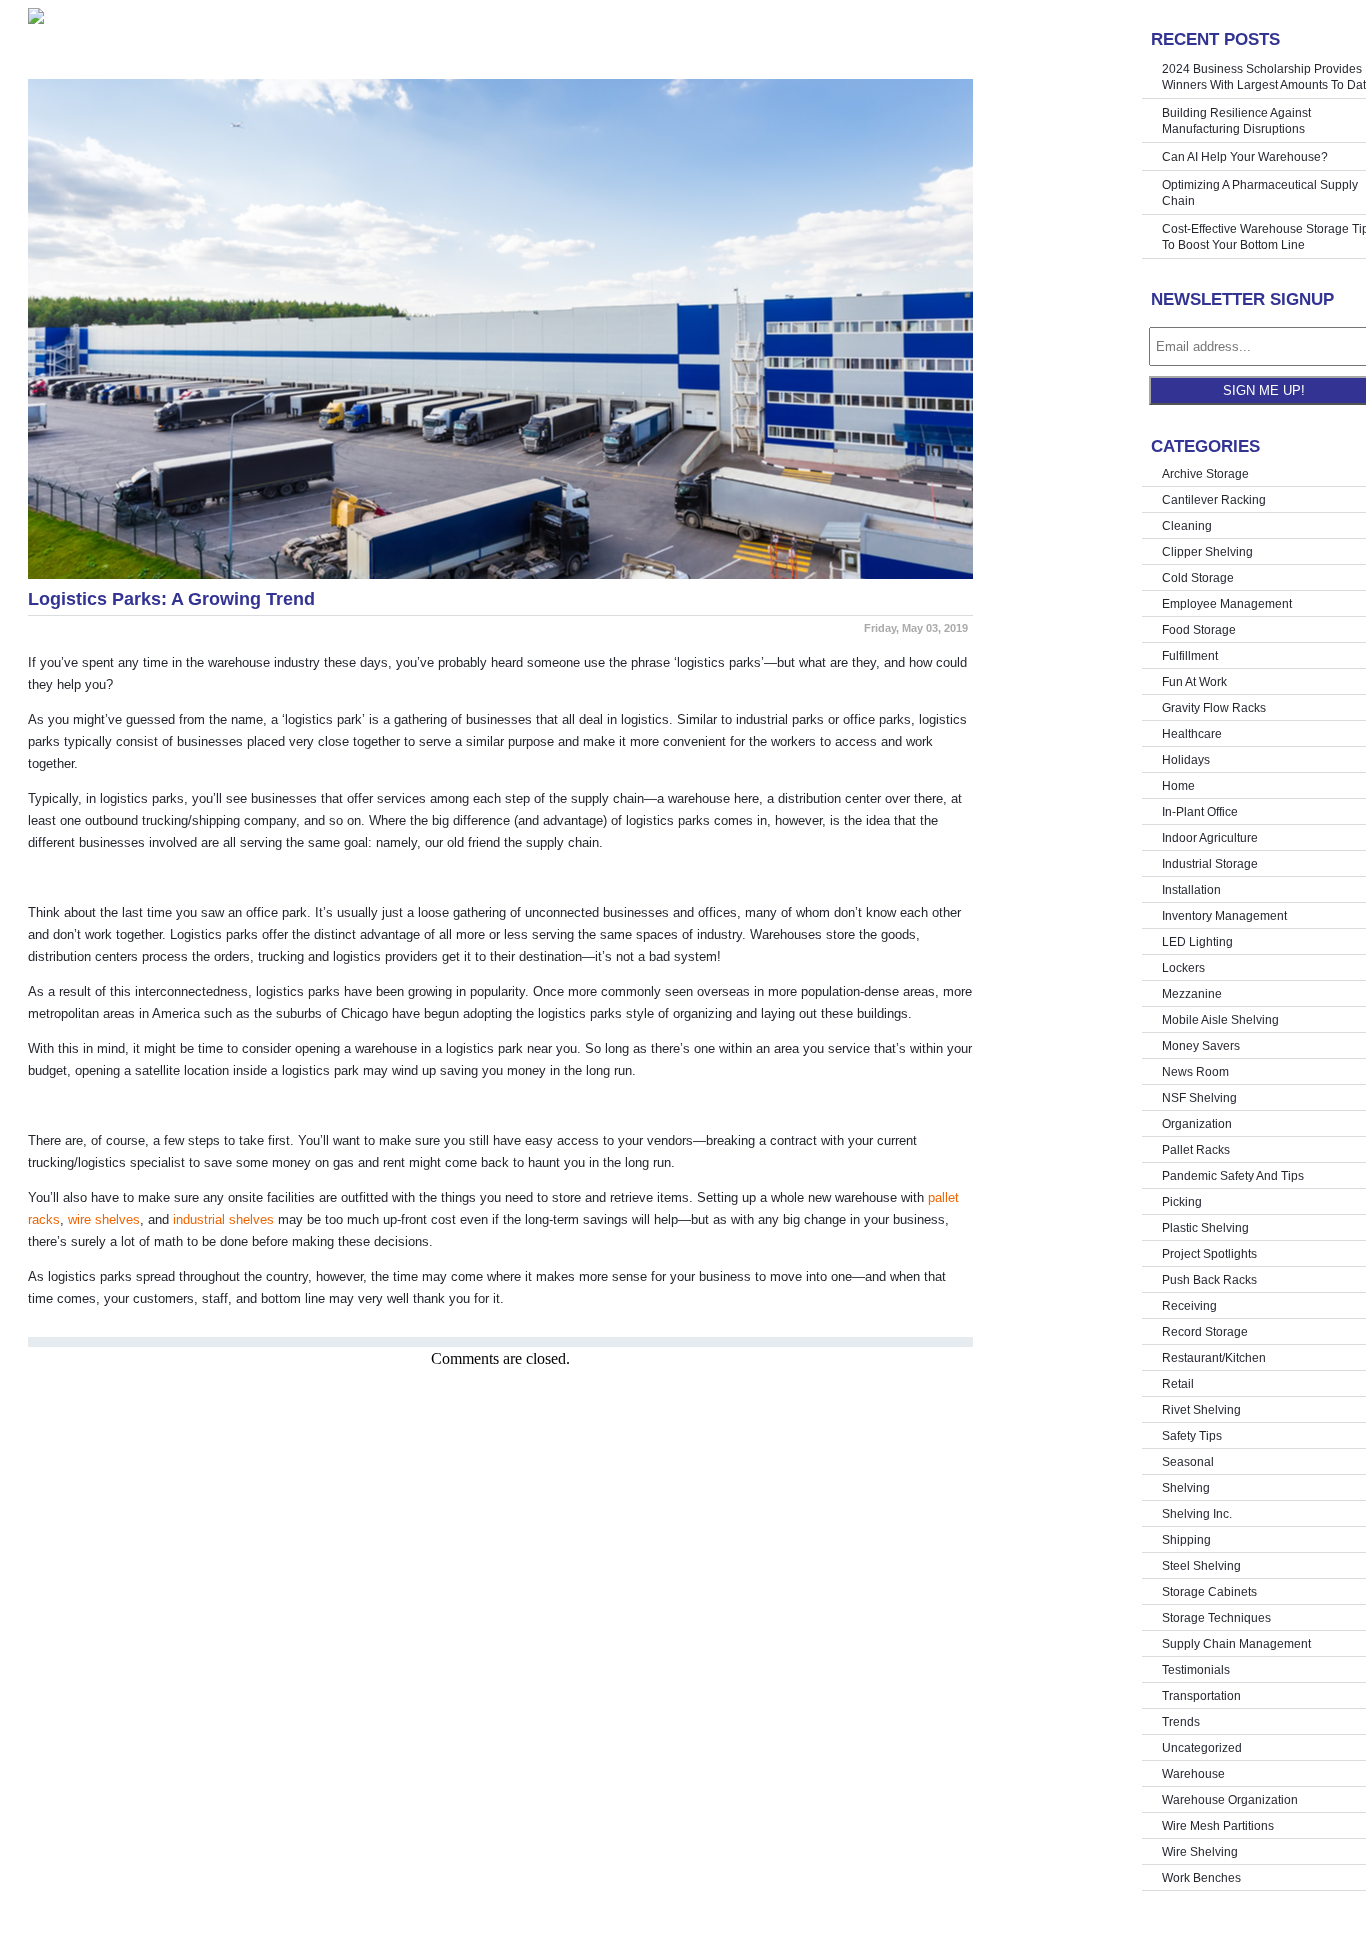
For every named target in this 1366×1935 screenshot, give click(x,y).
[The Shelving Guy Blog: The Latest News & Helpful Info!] (500, 16)
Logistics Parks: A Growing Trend (171, 599)
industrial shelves (223, 1219)
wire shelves (104, 1219)
